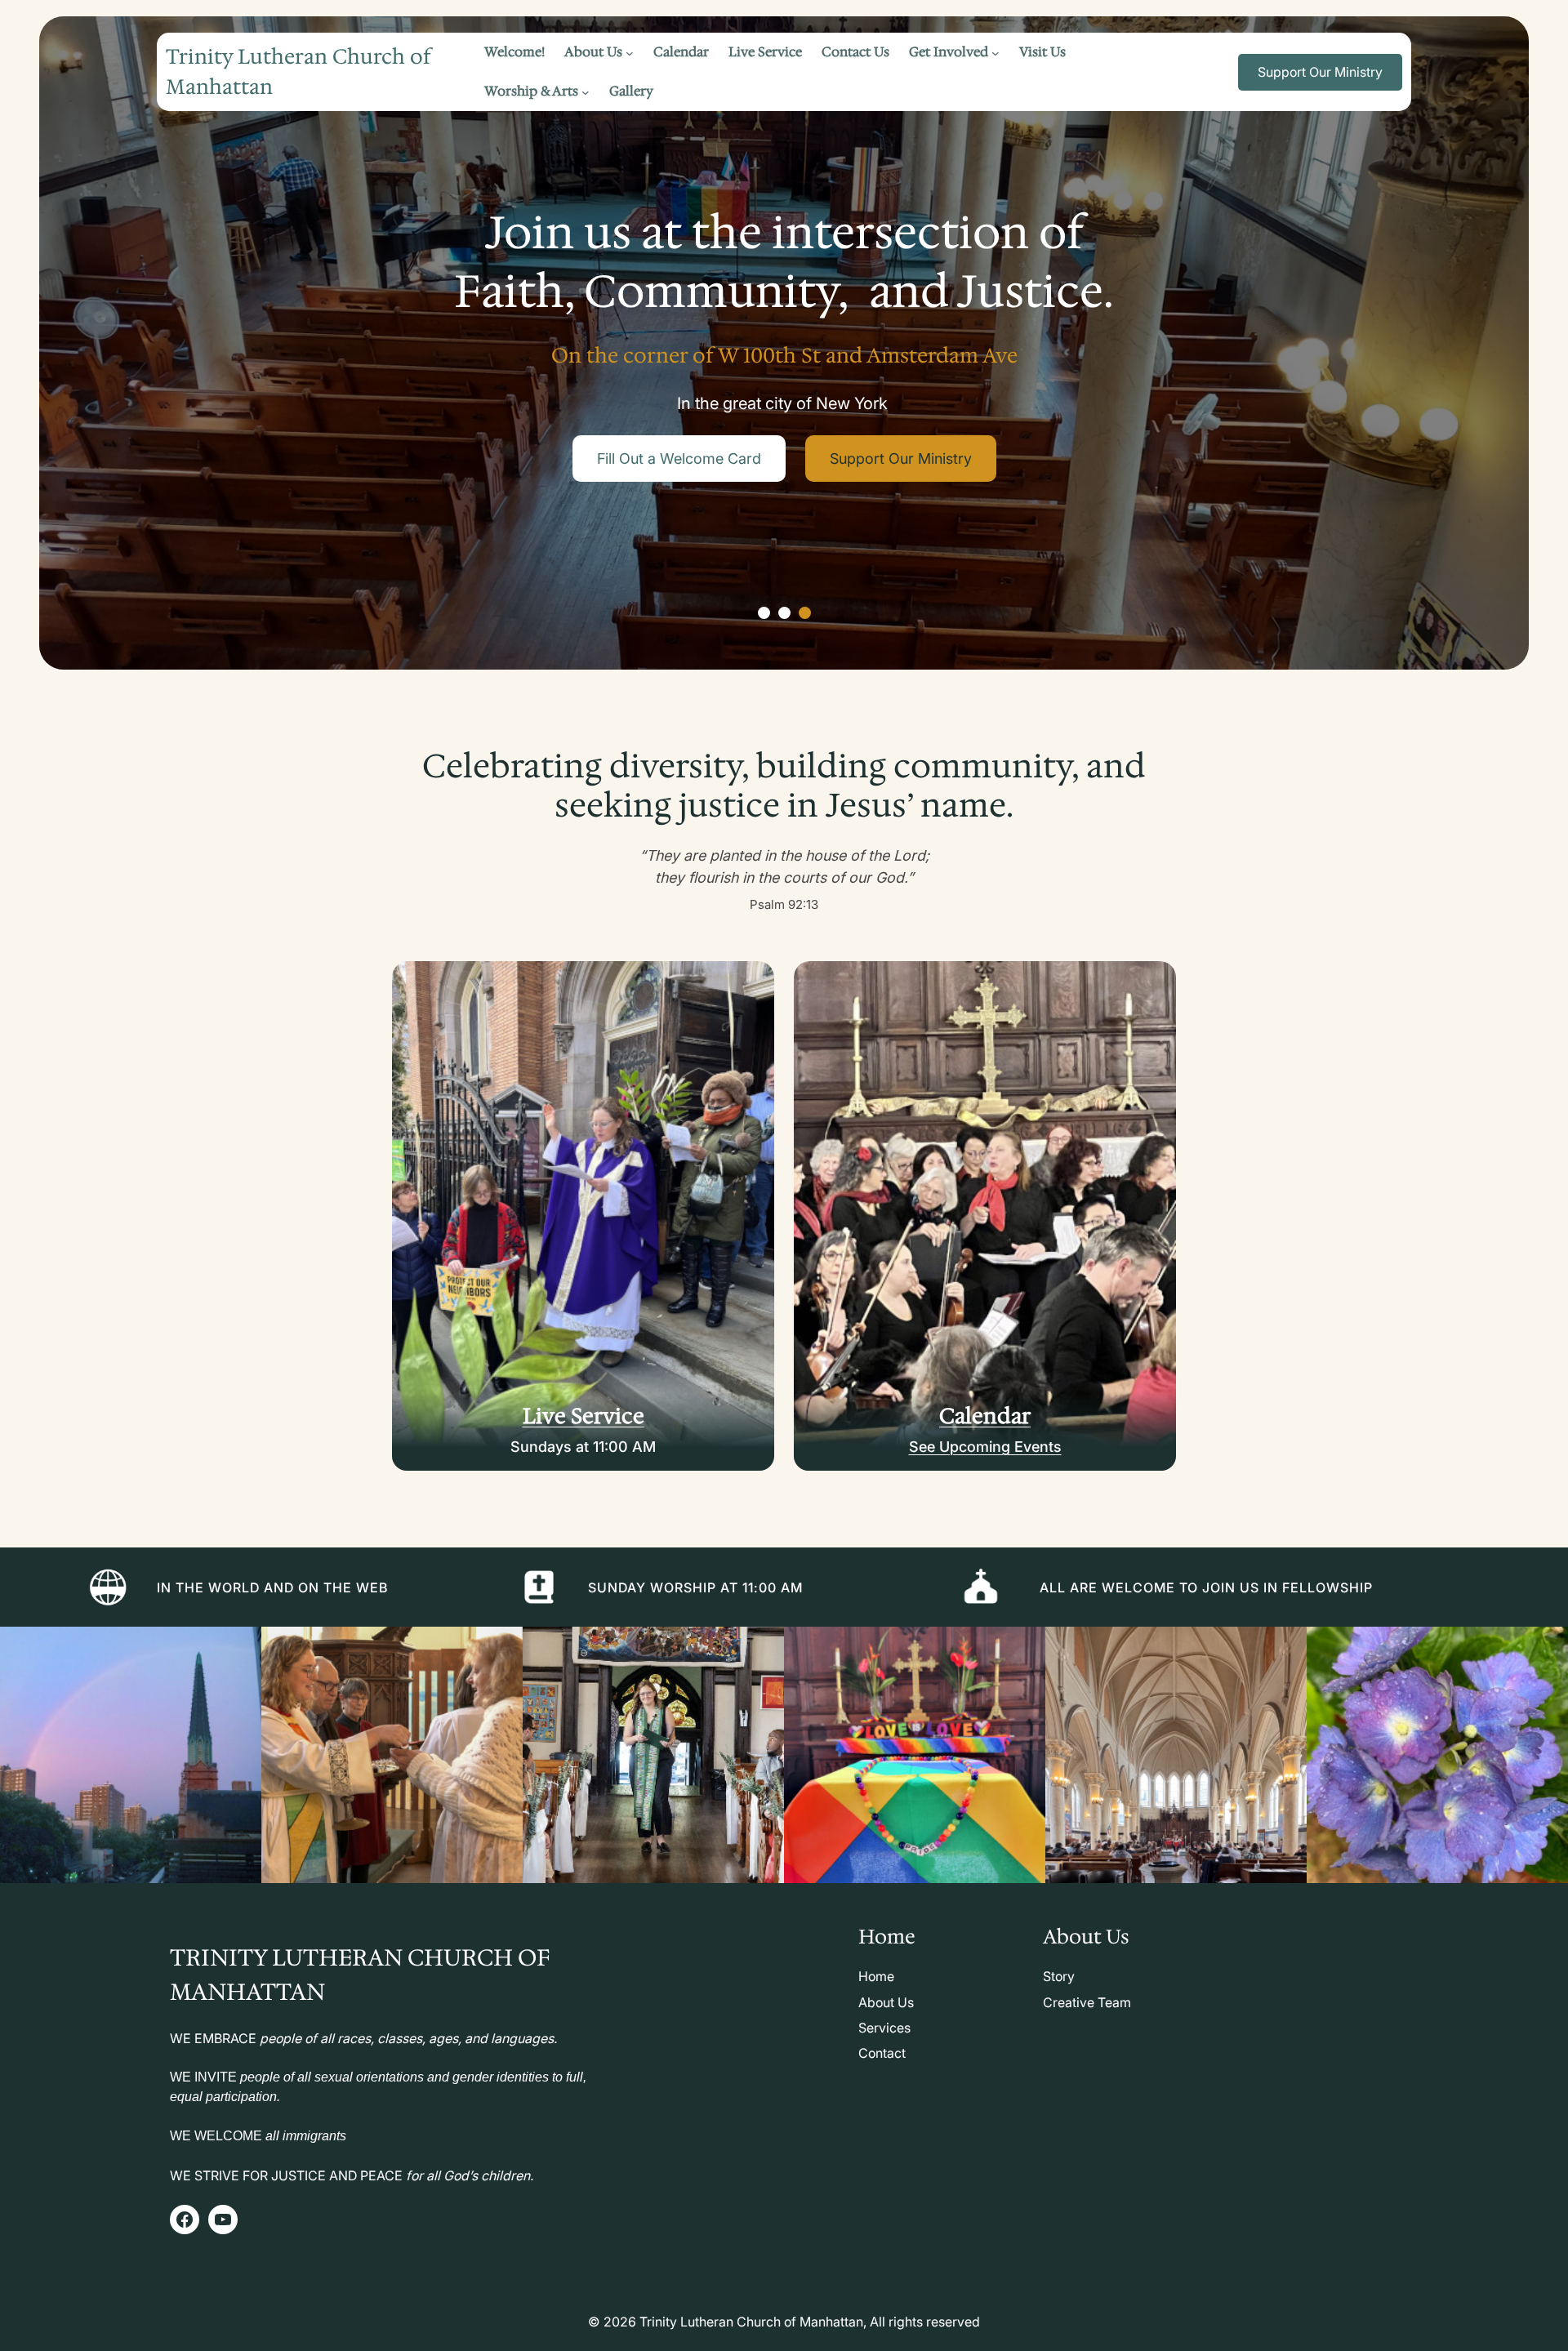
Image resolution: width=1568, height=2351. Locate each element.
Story (1059, 1976)
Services (884, 2028)
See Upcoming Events (985, 1447)
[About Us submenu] (630, 52)
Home (876, 1976)
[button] (764, 613)
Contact (882, 2053)
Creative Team (1087, 2002)
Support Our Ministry (1320, 72)
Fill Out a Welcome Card (680, 459)
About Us (886, 2002)
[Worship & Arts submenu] (586, 91)
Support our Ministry (900, 459)
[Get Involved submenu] (996, 52)
